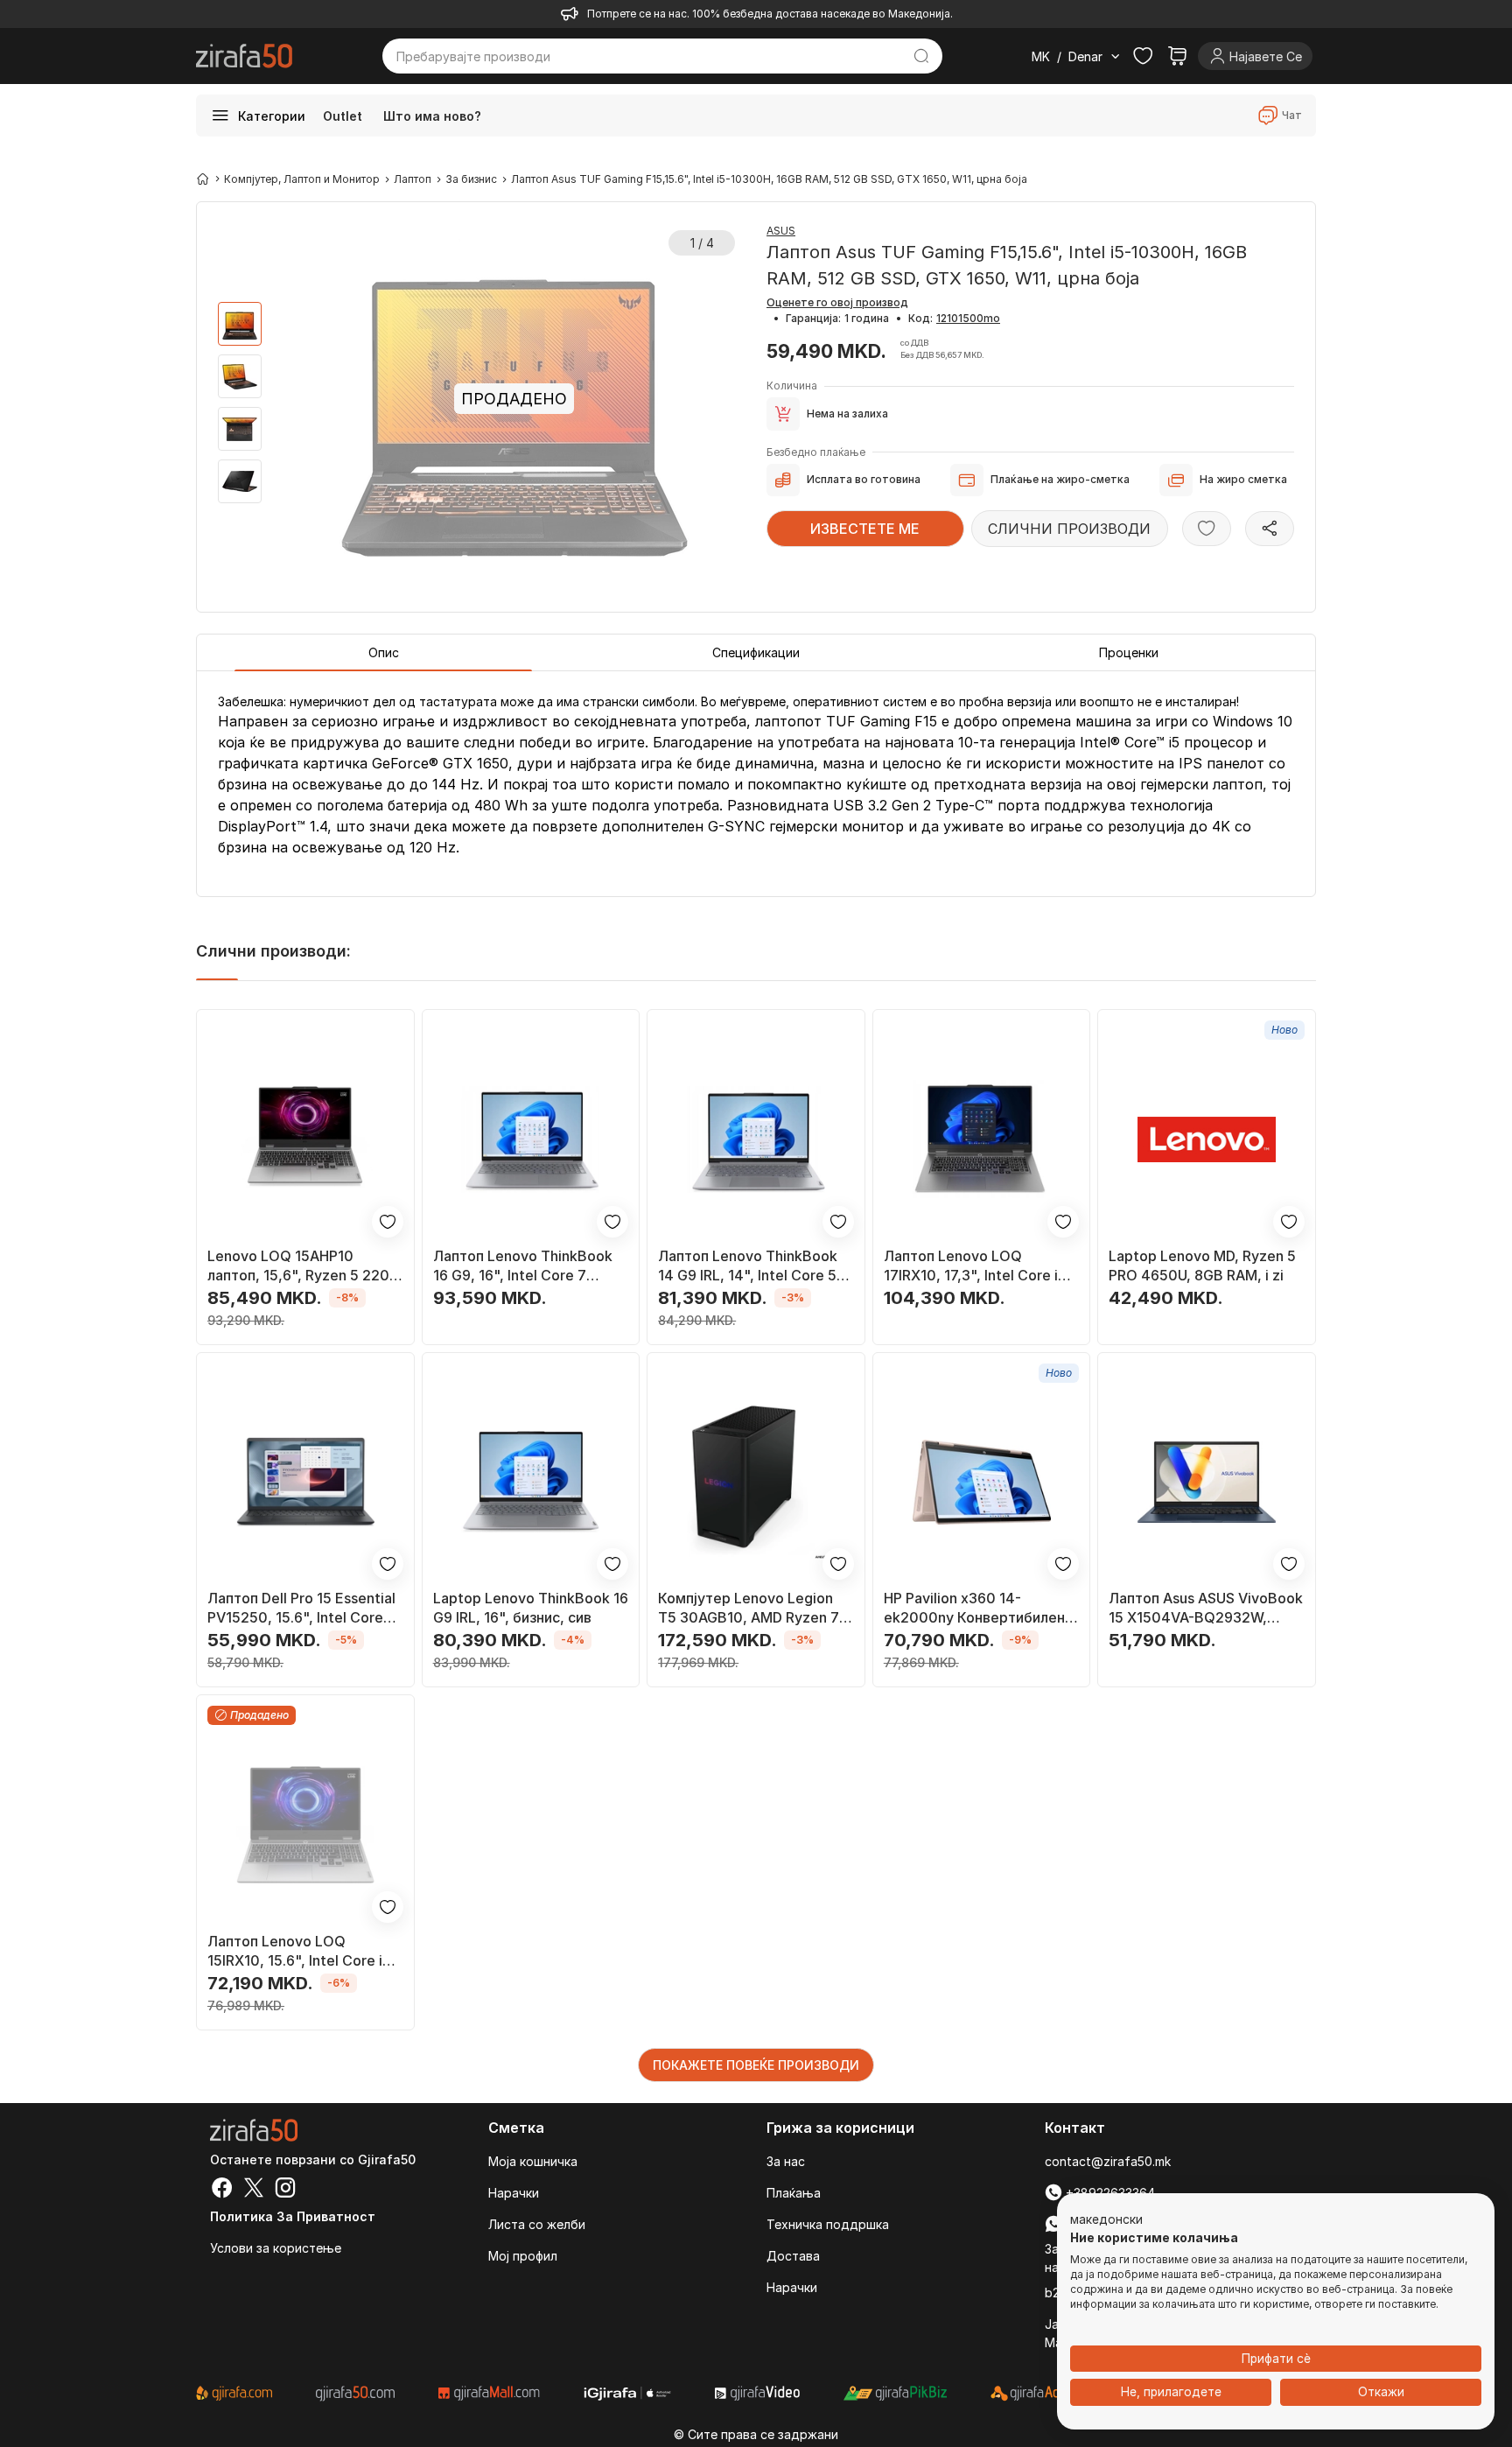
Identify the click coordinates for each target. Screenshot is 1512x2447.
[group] (240, 324)
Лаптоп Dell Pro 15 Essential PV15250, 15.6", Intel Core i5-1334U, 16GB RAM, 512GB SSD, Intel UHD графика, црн (302, 1608)
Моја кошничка (533, 2161)
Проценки (1129, 652)
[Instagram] (285, 2190)
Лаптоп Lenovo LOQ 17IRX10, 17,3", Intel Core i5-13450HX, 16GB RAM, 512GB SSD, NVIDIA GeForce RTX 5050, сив (979, 1266)
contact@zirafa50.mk (1108, 2161)
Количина (792, 386)
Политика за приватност (293, 2216)
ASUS (781, 231)
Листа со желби (537, 2224)
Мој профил (523, 2256)
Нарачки (514, 2193)
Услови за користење (276, 2248)
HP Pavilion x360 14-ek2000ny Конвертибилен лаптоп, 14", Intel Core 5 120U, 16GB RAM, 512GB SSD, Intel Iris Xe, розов (974, 1608)
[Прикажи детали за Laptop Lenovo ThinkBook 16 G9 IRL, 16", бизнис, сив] (531, 1483)
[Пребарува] (922, 56)
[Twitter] (254, 2190)
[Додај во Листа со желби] (1207, 529)
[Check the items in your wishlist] (1143, 56)
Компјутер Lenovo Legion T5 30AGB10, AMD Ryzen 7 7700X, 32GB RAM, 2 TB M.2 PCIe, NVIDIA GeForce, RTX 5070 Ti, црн (754, 1608)
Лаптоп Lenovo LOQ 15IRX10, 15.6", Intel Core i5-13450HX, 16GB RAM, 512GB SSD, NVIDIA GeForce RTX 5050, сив (303, 1951)
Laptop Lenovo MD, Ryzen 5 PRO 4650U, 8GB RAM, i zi (1202, 1266)
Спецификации (756, 652)
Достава (793, 2256)
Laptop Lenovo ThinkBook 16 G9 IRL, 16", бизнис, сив (531, 1608)
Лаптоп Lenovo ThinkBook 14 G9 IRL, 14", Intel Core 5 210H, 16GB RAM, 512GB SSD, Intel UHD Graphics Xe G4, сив (748, 1266)
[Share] (1270, 529)
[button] (1106, 2220)
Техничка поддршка (828, 2224)
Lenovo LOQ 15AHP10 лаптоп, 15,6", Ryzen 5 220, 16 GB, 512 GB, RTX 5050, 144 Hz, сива (301, 1266)
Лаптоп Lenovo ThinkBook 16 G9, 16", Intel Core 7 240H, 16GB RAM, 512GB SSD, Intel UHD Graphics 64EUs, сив (523, 1266)
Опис (384, 652)
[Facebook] (222, 2190)
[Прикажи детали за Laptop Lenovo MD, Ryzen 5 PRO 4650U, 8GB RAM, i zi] (1207, 1139)
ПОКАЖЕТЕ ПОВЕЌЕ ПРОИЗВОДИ (756, 2065)
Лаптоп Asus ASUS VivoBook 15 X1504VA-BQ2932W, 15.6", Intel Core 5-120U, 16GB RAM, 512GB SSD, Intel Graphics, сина (1206, 1608)
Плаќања (794, 2193)
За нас (786, 2161)
